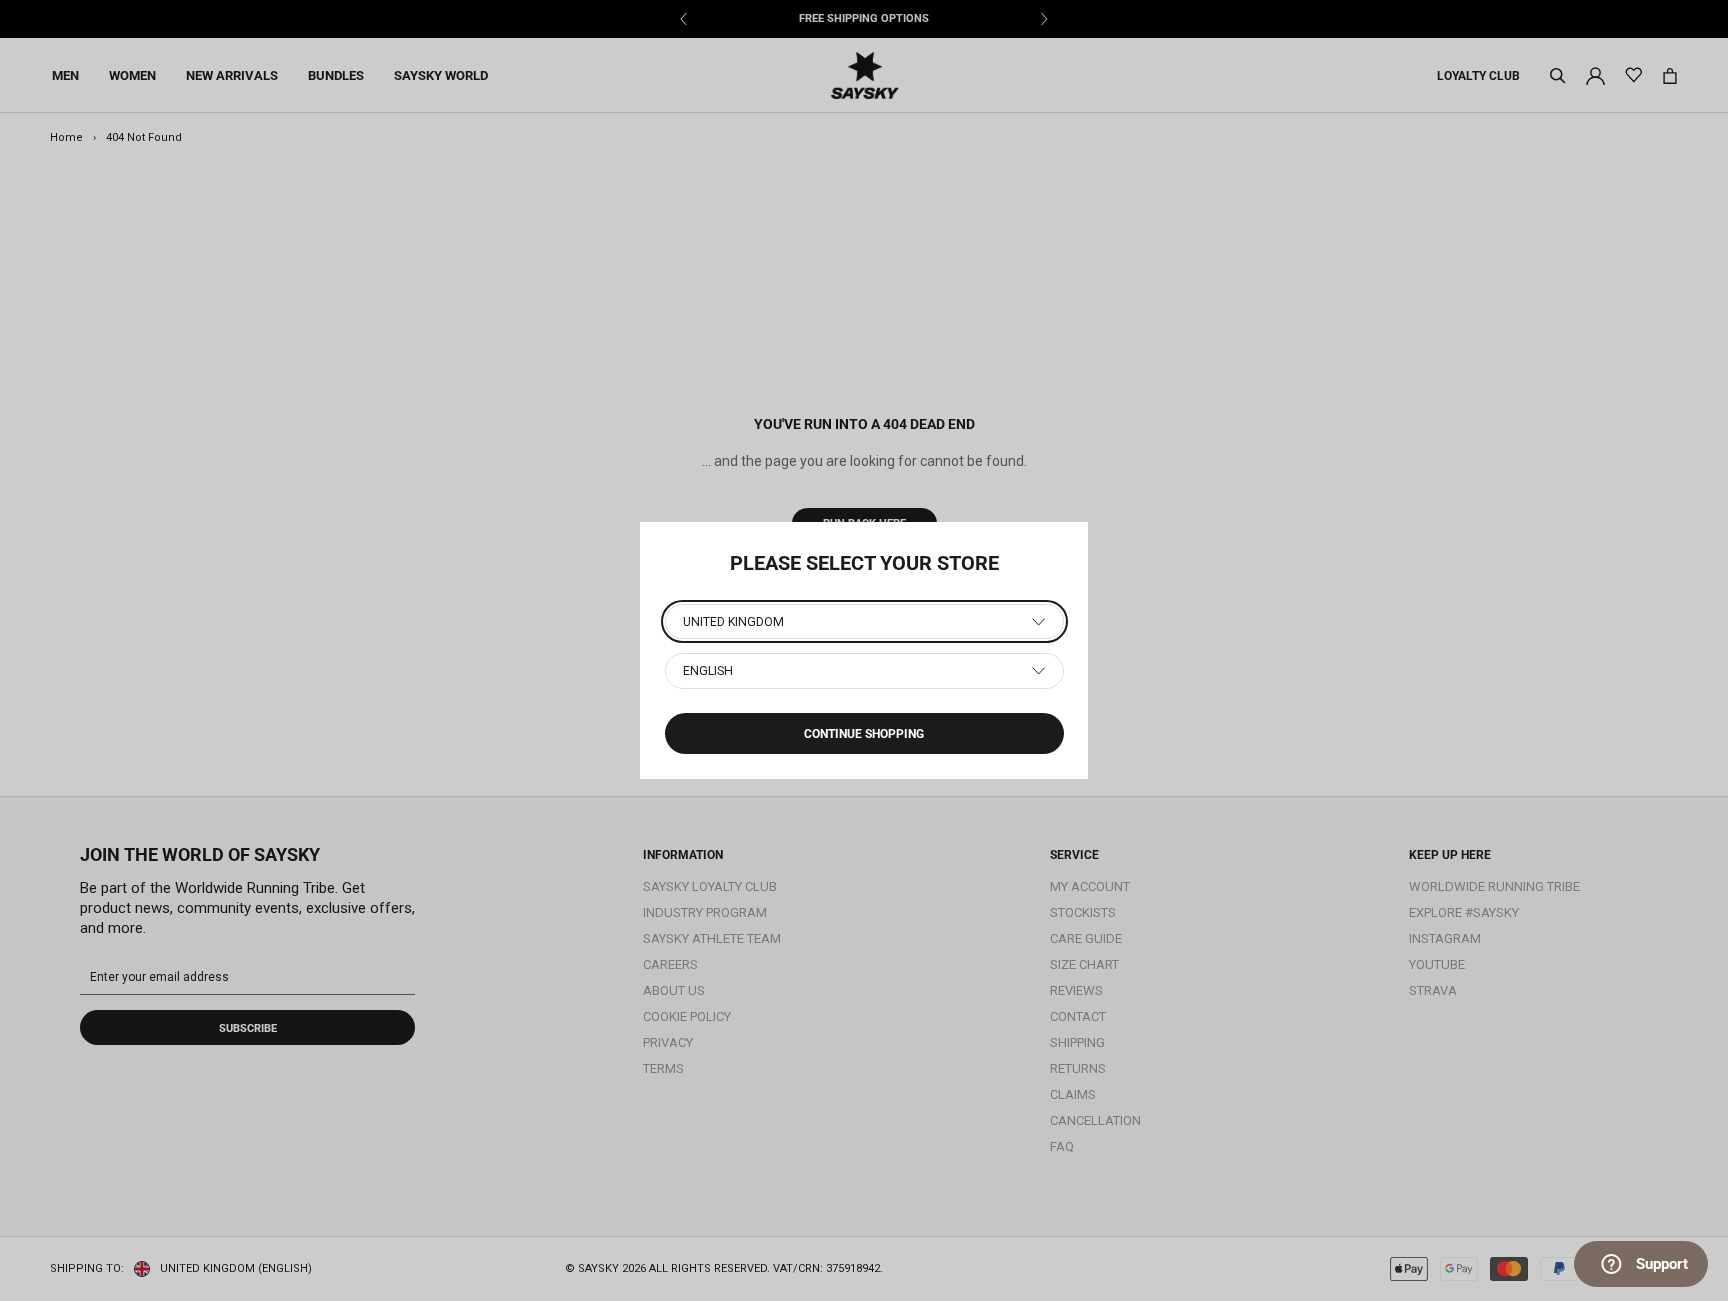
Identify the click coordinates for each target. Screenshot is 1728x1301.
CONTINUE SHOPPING (864, 734)
